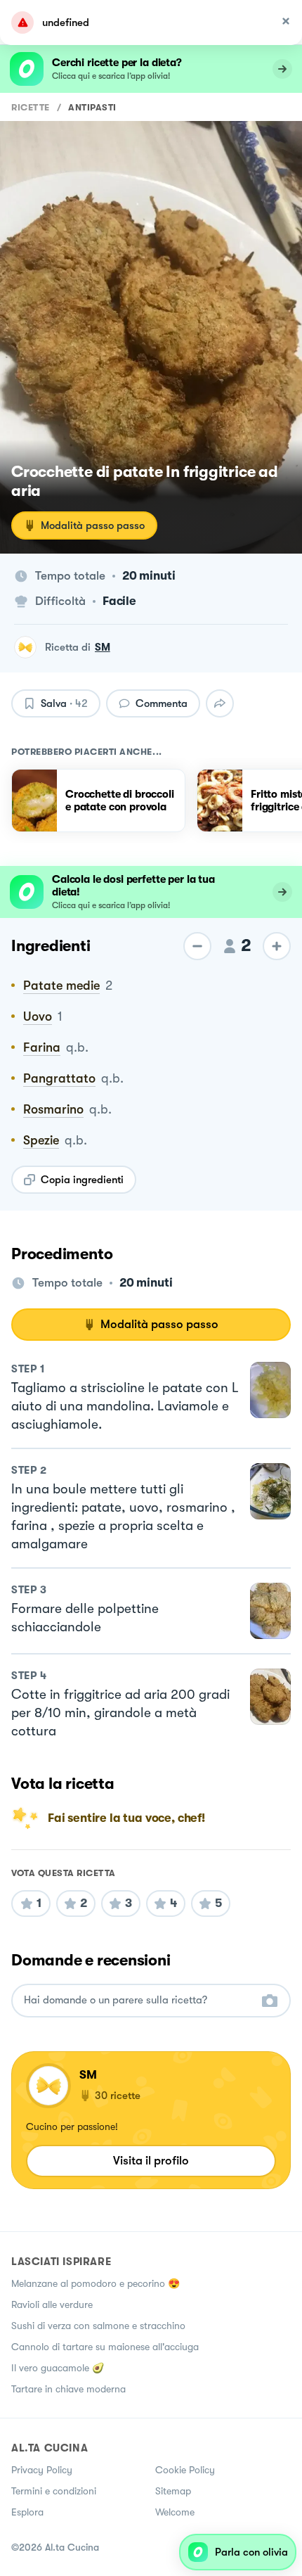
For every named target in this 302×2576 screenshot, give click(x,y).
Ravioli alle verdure (52, 2304)
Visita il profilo (151, 2161)
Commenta (162, 703)
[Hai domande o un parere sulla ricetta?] (138, 2000)
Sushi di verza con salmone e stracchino (98, 2326)
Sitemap (173, 2491)
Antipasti (92, 107)
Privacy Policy (42, 2470)
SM (103, 647)
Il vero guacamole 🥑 (58, 2368)
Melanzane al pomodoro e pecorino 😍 (96, 2283)
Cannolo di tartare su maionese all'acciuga (105, 2347)
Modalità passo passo (93, 525)
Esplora (27, 2512)
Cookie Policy (185, 2470)
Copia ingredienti (82, 1180)
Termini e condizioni (54, 2491)
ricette (31, 107)
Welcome (175, 2512)
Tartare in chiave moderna (68, 2389)
